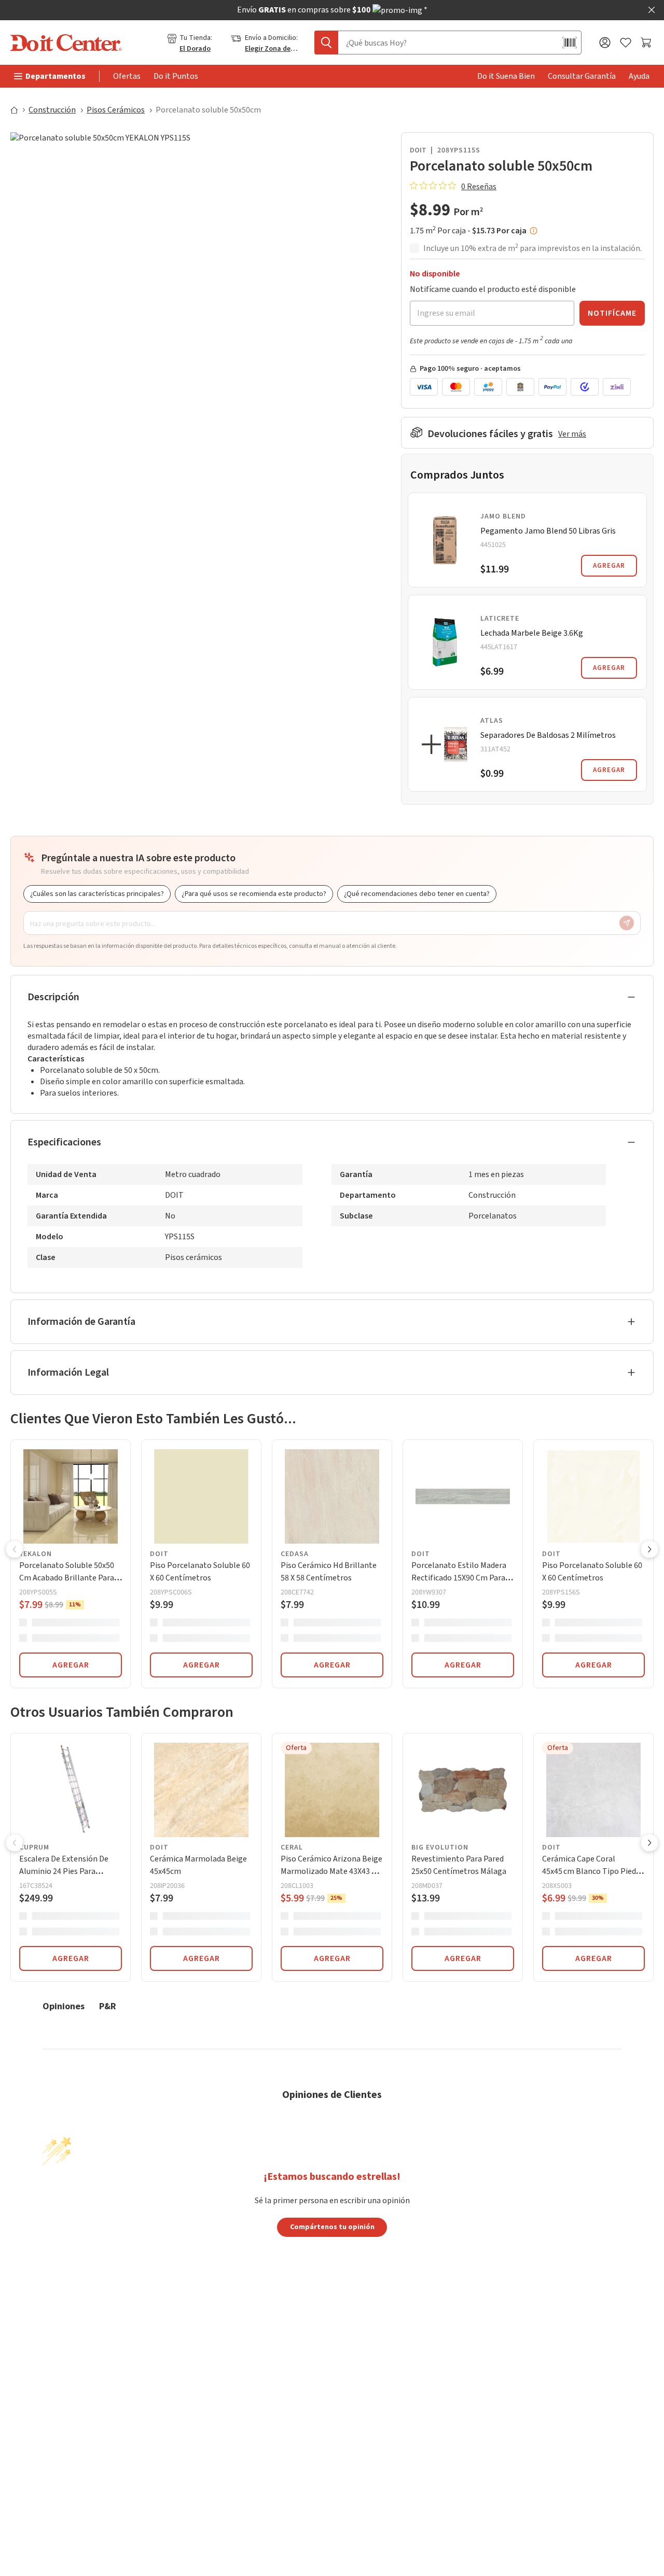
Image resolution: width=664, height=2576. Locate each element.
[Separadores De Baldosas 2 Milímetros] (445, 744)
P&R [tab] (108, 2006)
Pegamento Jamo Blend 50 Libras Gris (548, 531)
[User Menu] (605, 43)
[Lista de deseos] (626, 43)
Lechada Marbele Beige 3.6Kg (532, 633)
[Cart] (647, 43)
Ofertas (127, 76)
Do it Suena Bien (506, 76)
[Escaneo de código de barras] (570, 43)
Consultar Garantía (582, 76)
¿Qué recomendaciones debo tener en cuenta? (417, 894)
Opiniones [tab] (64, 2006)
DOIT (418, 150)
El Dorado (195, 49)
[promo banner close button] (652, 10)
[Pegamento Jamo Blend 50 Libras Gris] (445, 540)
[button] (15, 1550)
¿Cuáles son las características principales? (97, 894)
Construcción (52, 110)
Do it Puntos (176, 76)
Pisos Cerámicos (116, 110)
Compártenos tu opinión (332, 2227)
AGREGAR (609, 566)
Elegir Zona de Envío (272, 49)
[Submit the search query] (326, 43)
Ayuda (639, 76)
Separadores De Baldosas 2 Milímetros (548, 735)
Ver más (572, 434)
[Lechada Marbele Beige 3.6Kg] (445, 642)
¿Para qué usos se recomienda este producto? (254, 894)
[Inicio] (19, 110)
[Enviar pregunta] (627, 923)
